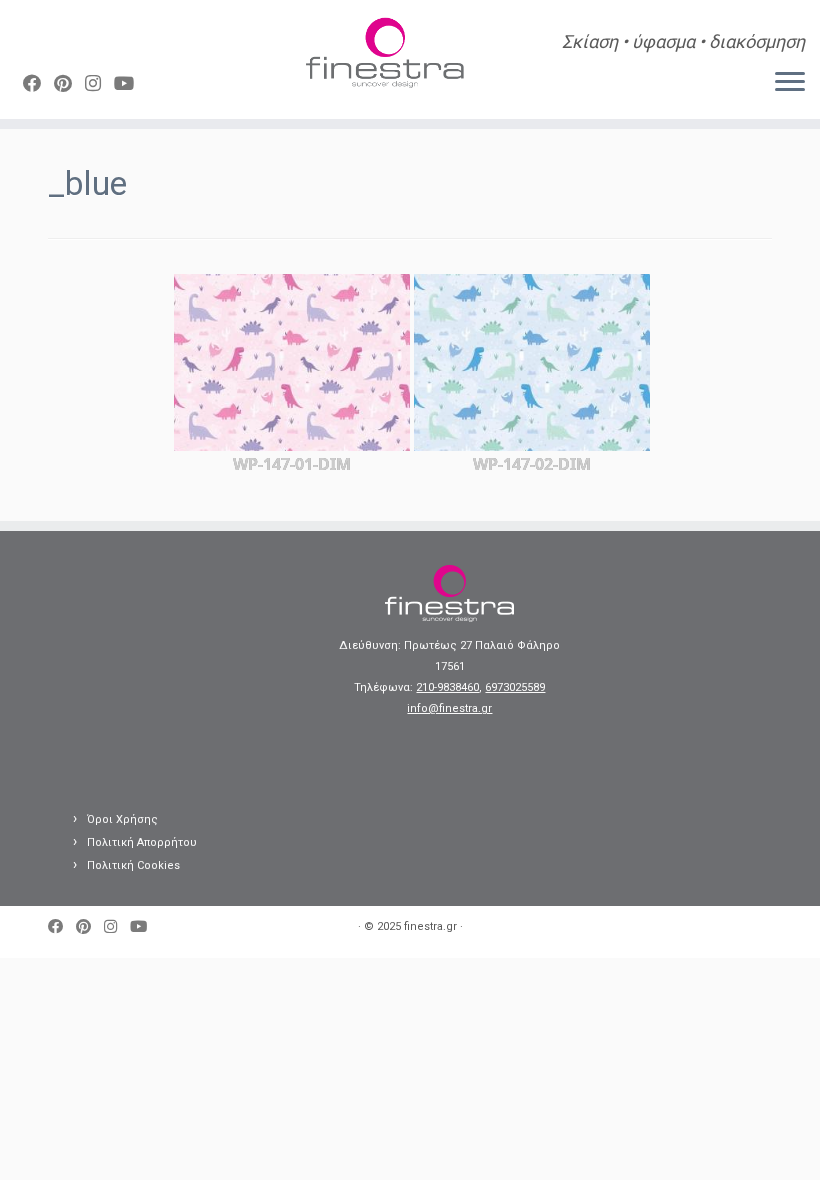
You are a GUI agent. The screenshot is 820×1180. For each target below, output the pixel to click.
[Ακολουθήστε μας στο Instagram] (99, 83)
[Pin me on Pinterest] (69, 83)
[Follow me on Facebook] (38, 83)
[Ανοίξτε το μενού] (790, 83)
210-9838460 (447, 687)
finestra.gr (430, 926)
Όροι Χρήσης (122, 819)
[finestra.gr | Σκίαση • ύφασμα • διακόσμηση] (385, 55)
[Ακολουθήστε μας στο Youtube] (130, 83)
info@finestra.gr (449, 708)
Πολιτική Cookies (133, 865)
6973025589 (515, 687)
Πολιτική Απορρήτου (142, 842)
